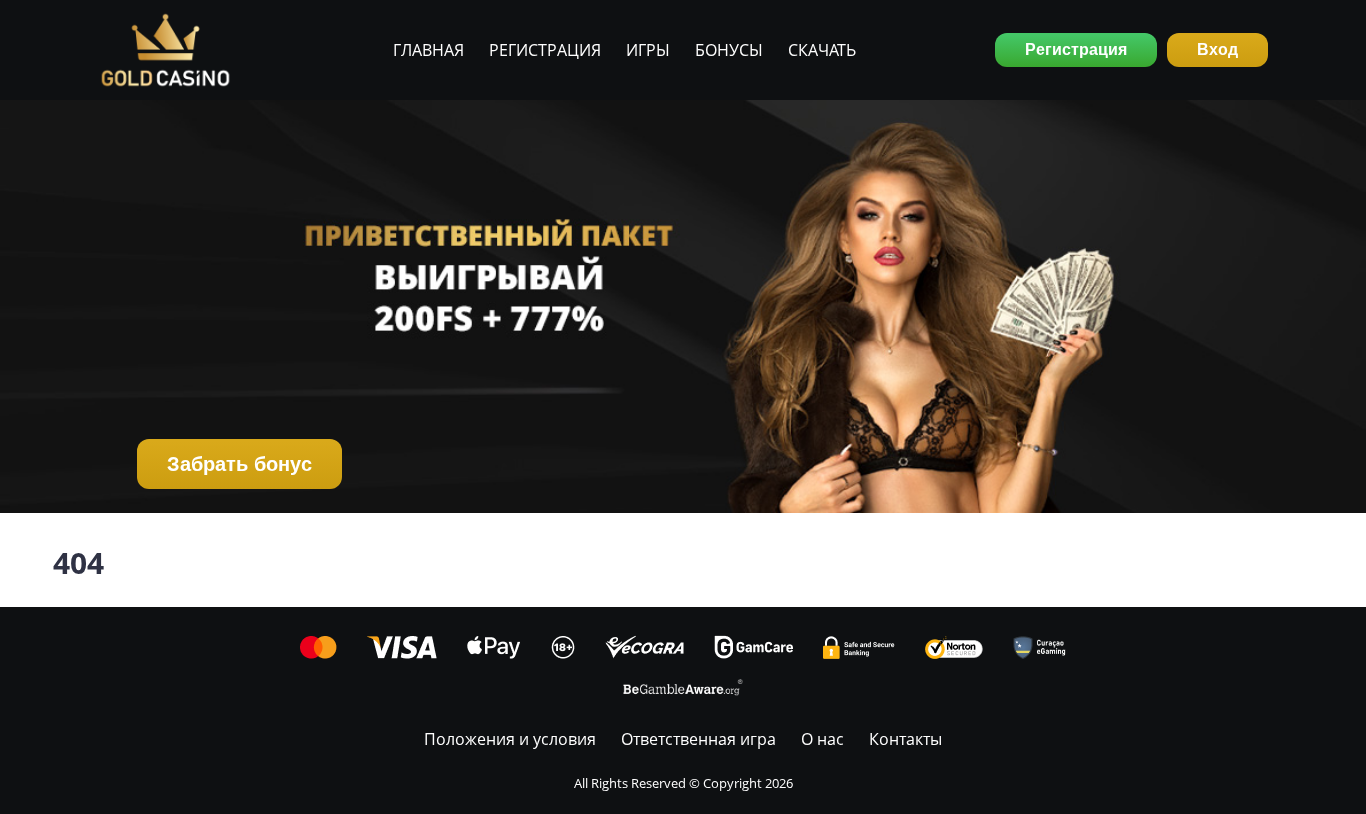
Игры (648, 50)
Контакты (905, 739)
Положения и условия (510, 739)
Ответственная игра (698, 739)
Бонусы (729, 50)
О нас (822, 739)
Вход (1217, 49)
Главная (428, 50)
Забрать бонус (239, 464)
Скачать (822, 50)
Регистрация (545, 50)
